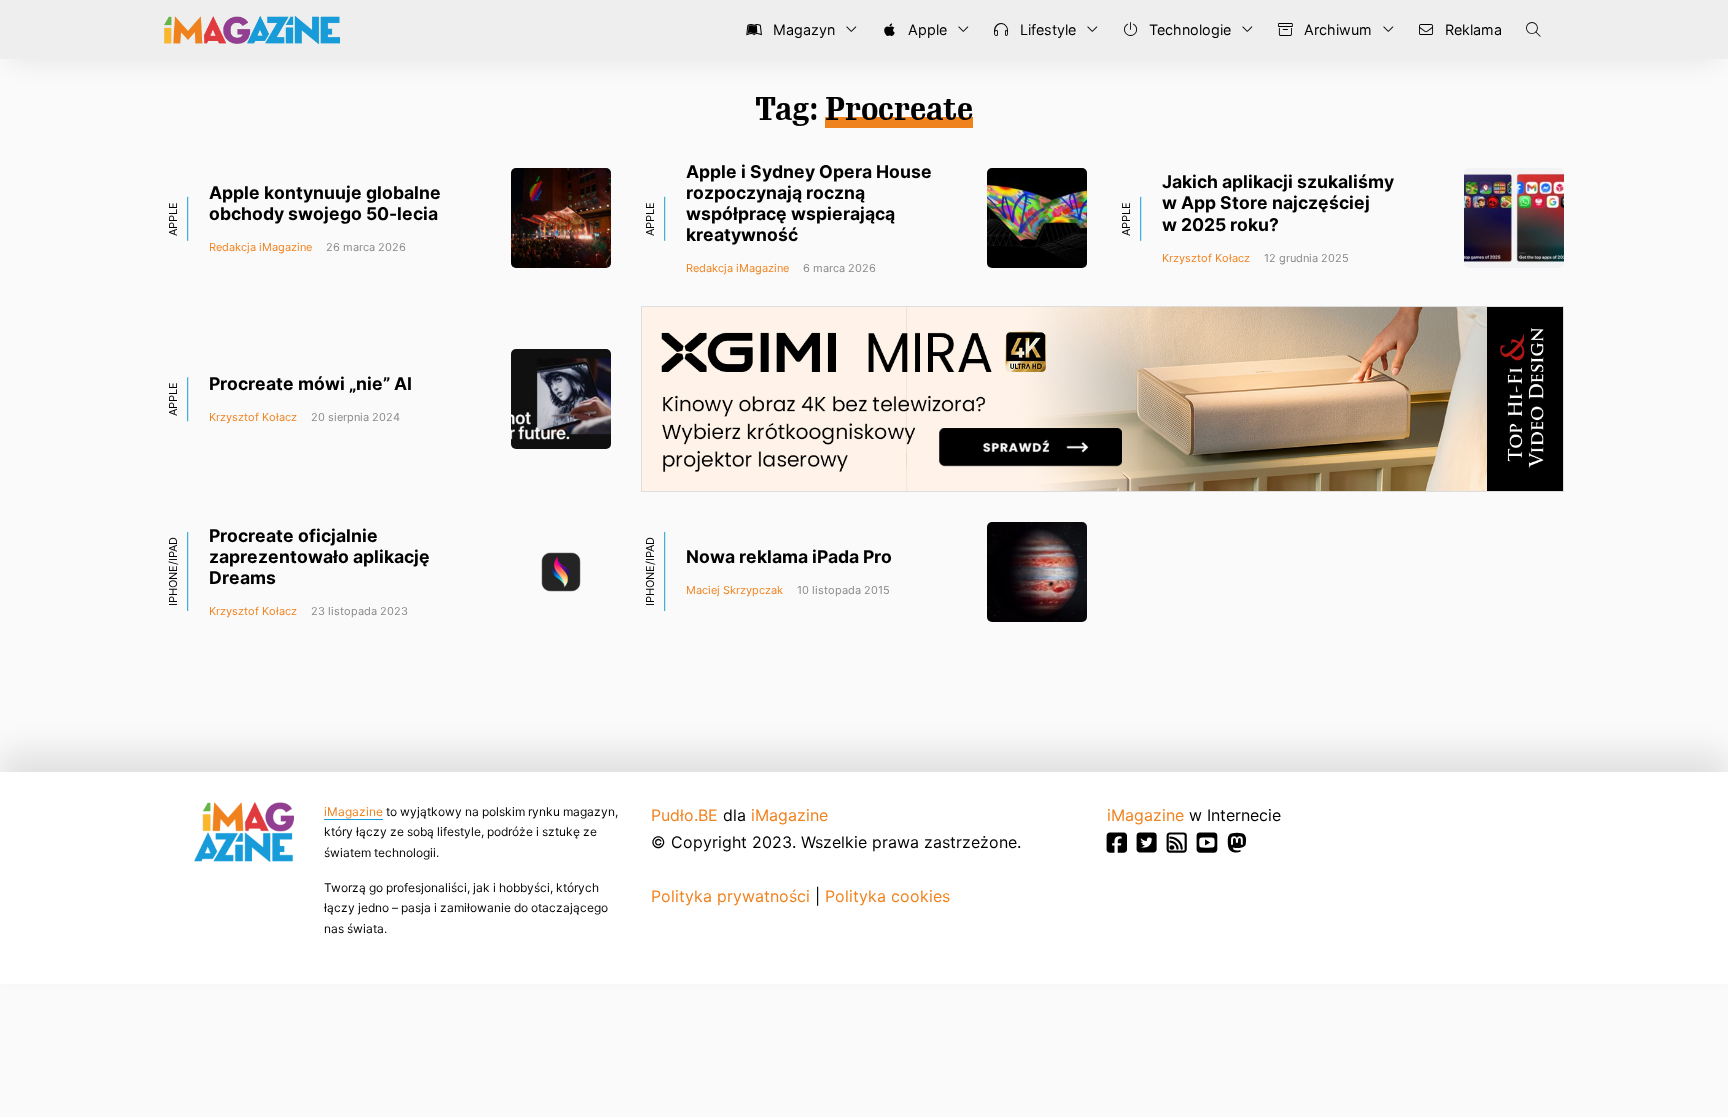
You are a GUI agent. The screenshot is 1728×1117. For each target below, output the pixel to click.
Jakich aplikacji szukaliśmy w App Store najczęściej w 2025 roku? (1278, 202)
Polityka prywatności (730, 896)
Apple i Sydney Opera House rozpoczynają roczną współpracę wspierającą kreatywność (809, 203)
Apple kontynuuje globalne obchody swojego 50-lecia (325, 203)
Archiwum (1336, 29)
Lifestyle (1046, 29)
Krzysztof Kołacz (1206, 258)
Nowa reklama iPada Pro (789, 556)
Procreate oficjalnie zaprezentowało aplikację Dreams (319, 556)
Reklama (1471, 29)
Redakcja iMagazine (260, 247)
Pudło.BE (684, 815)
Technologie (1188, 29)
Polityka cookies (887, 896)
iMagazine (353, 811)
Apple (925, 29)
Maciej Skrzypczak (734, 590)
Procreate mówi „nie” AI (310, 383)
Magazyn (802, 29)
